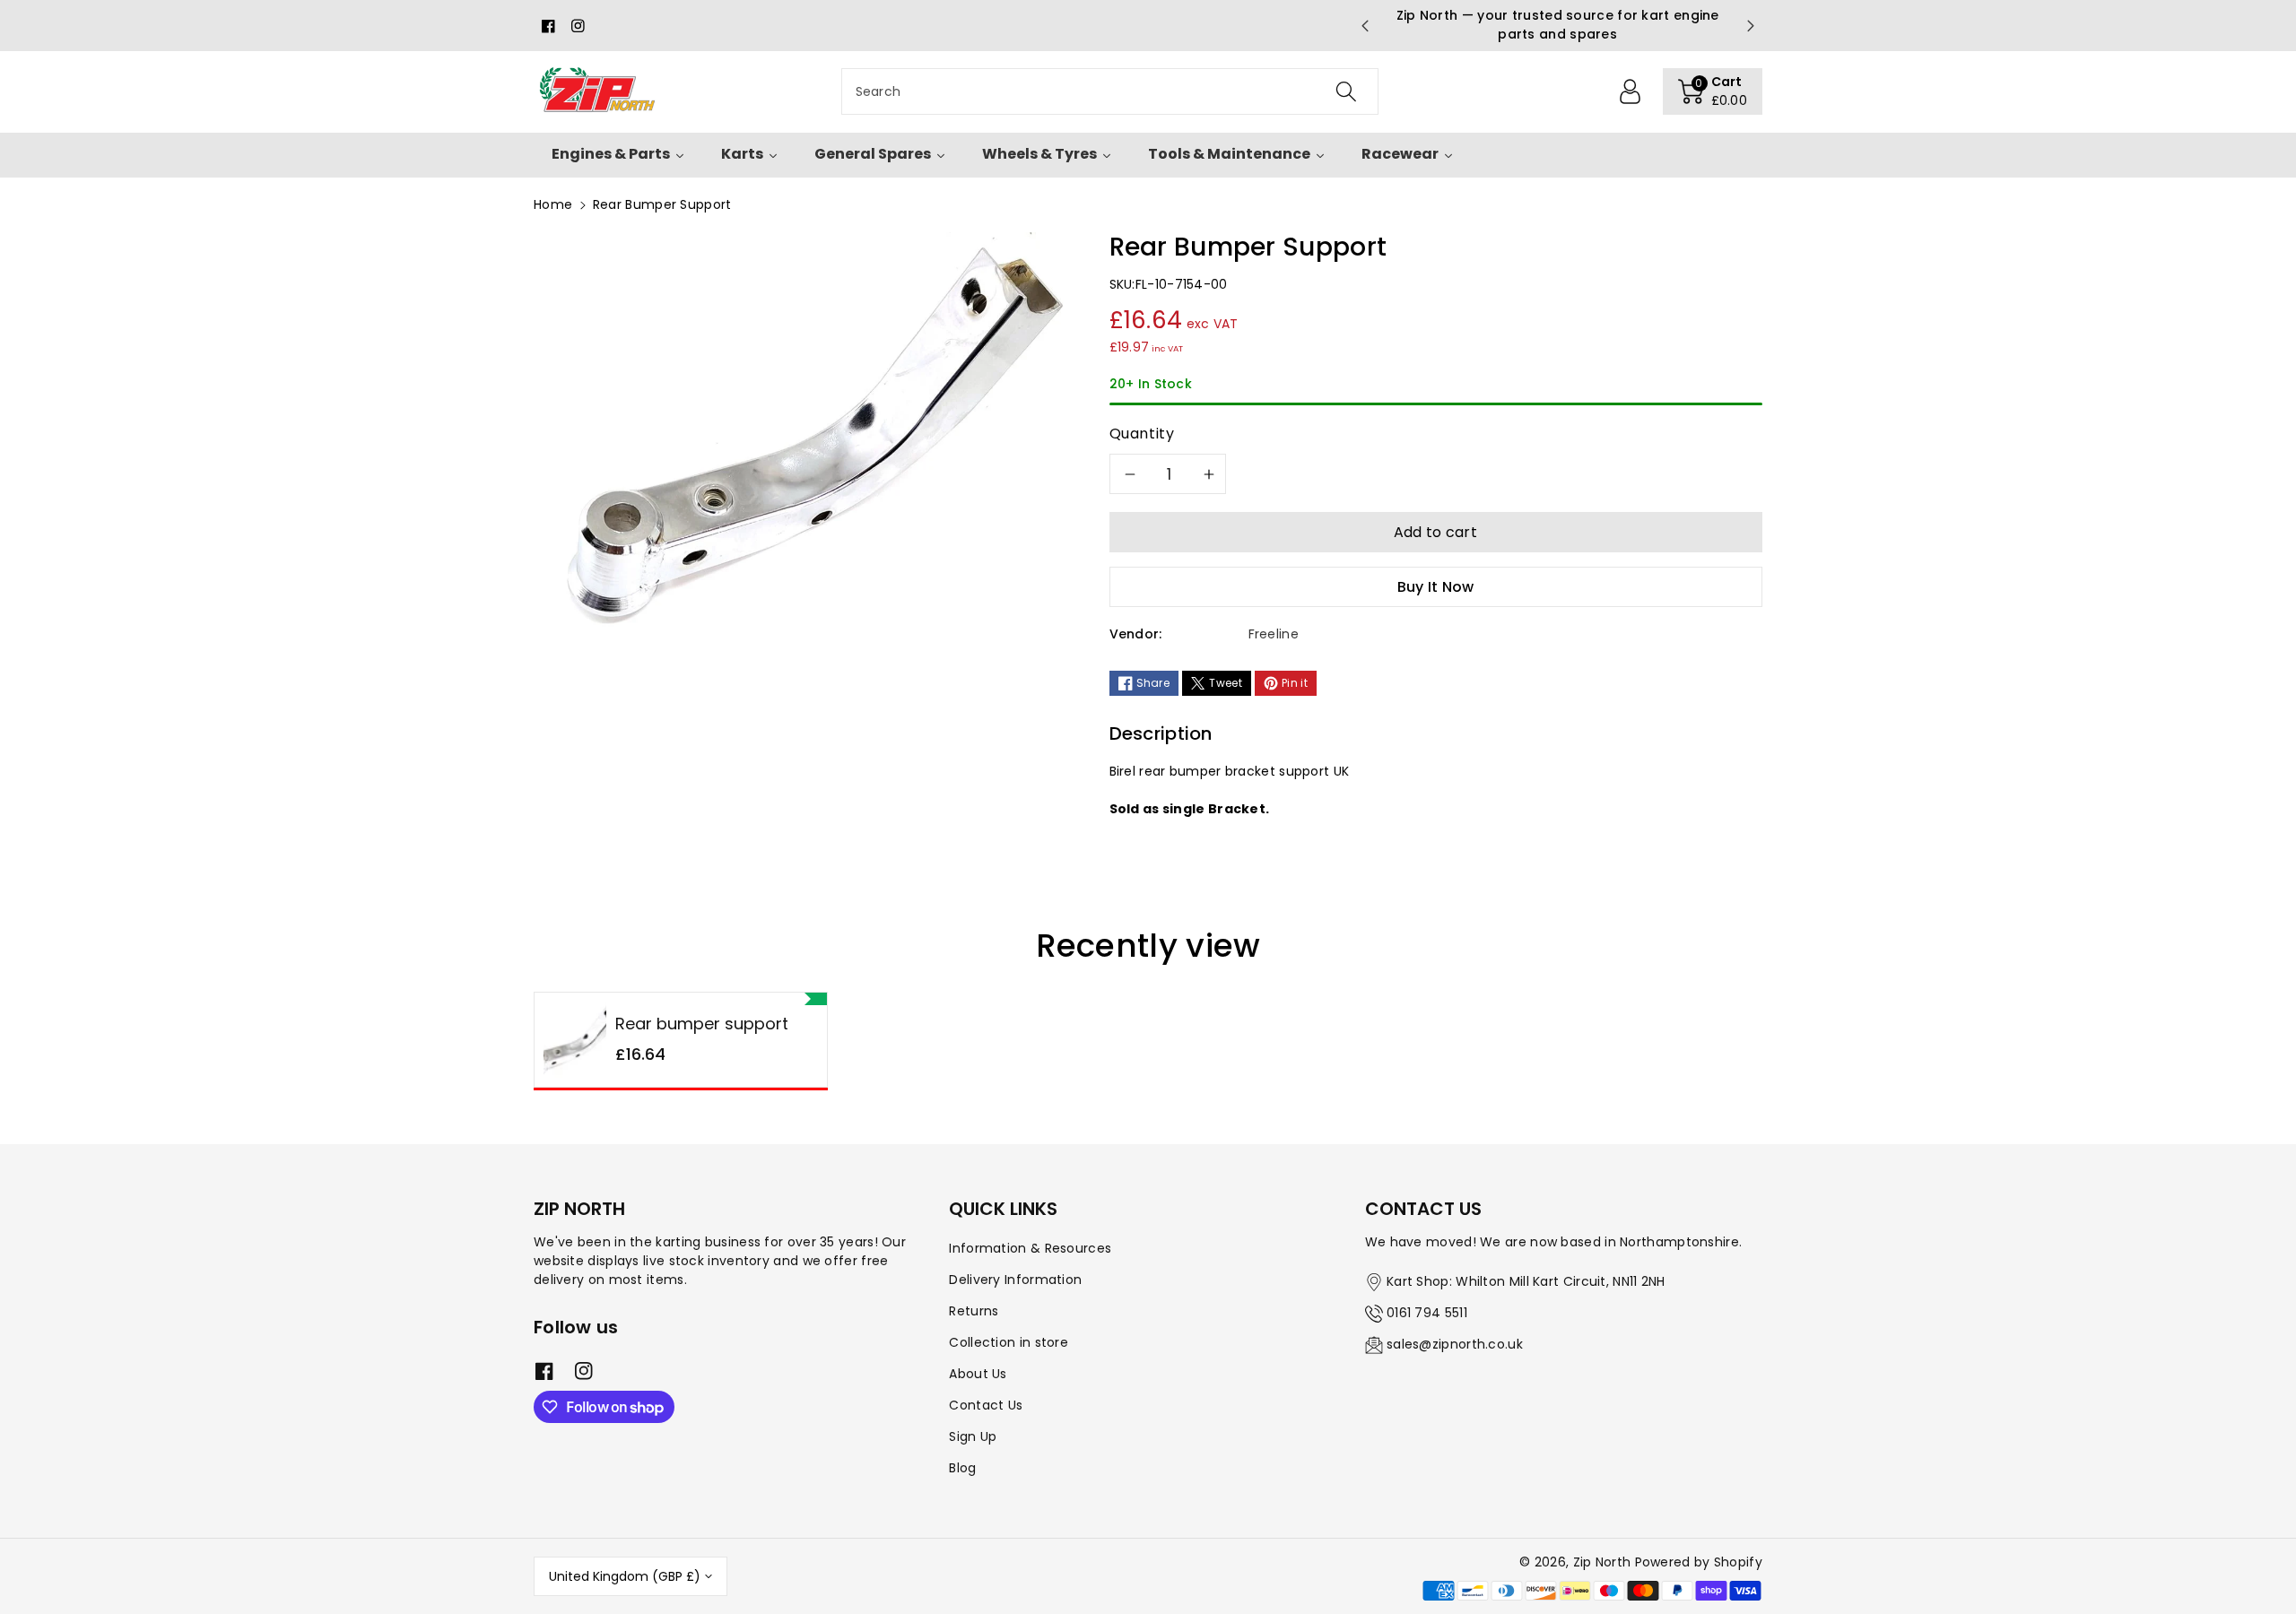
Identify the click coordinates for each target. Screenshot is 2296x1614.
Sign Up (973, 1436)
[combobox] (1110, 91)
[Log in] (1631, 91)
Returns (974, 1311)
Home (553, 204)
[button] (1713, 91)
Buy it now (1436, 587)
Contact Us (986, 1405)
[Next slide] (1751, 26)
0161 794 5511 (1427, 1313)
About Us (978, 1374)
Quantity (1142, 434)
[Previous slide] (1364, 26)
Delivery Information (1015, 1280)
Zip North (1602, 1562)
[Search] (1345, 91)
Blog (962, 1468)
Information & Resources (1030, 1248)
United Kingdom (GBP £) (625, 1576)
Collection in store (1009, 1342)
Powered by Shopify (1699, 1562)
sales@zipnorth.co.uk (1455, 1344)
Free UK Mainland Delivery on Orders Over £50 (1461, 25)
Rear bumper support (702, 1024)
